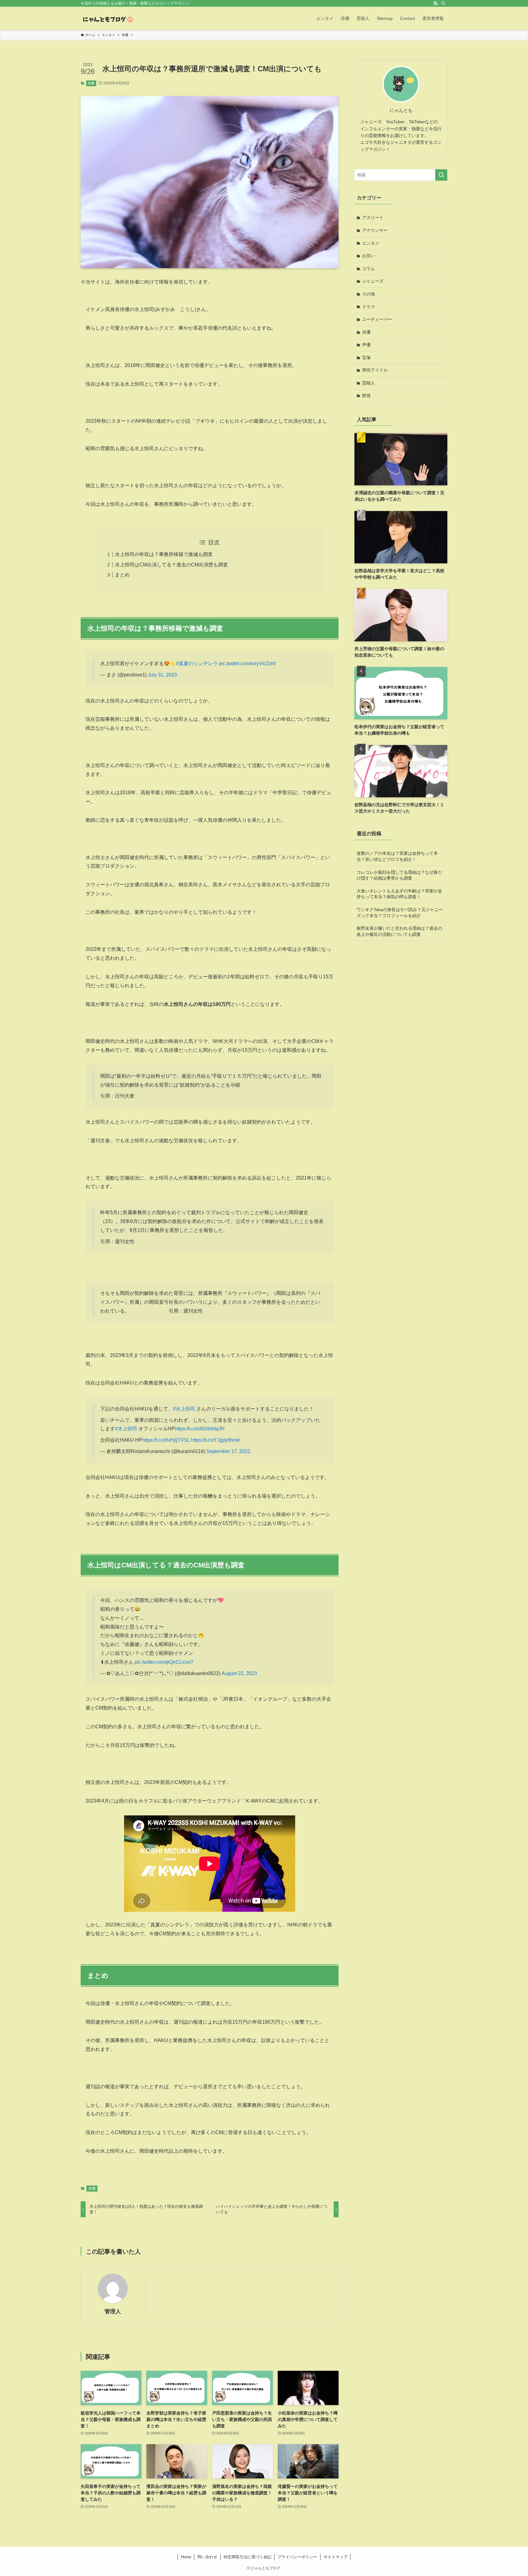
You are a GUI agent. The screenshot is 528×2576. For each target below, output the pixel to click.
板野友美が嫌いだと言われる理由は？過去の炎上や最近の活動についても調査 (399, 931)
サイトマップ (335, 2557)
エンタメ (371, 243)
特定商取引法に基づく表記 (248, 2557)
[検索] (443, 3)
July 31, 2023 (162, 675)
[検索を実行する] (441, 175)
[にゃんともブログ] (108, 18)
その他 (369, 294)
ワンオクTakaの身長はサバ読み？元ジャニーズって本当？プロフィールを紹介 (400, 913)
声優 (366, 345)
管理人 (113, 2311)
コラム (369, 269)
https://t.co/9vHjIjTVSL (166, 1440)
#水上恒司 (184, 1409)
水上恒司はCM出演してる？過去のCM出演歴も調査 (171, 565)
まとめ (122, 575)
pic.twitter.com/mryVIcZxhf (247, 663)
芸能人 (369, 383)
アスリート (373, 217)
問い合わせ (207, 2557)
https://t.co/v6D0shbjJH (200, 1429)
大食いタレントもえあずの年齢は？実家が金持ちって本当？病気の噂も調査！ (399, 894)
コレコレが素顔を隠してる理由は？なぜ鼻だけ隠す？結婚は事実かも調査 (399, 875)
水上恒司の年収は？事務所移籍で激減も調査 (164, 554)
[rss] (435, 3)
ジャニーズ (373, 281)
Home (186, 2557)
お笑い (369, 256)
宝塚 (366, 358)
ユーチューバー (377, 319)
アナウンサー (375, 230)
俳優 (91, 83)
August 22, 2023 (239, 1673)
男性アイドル (375, 370)
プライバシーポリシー (297, 2557)
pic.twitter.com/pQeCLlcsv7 (164, 1662)
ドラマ (369, 307)
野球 (366, 396)
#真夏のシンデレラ (197, 663)
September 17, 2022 (228, 1451)
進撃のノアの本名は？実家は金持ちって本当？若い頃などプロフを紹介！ (397, 856)
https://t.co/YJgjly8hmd (215, 1440)
